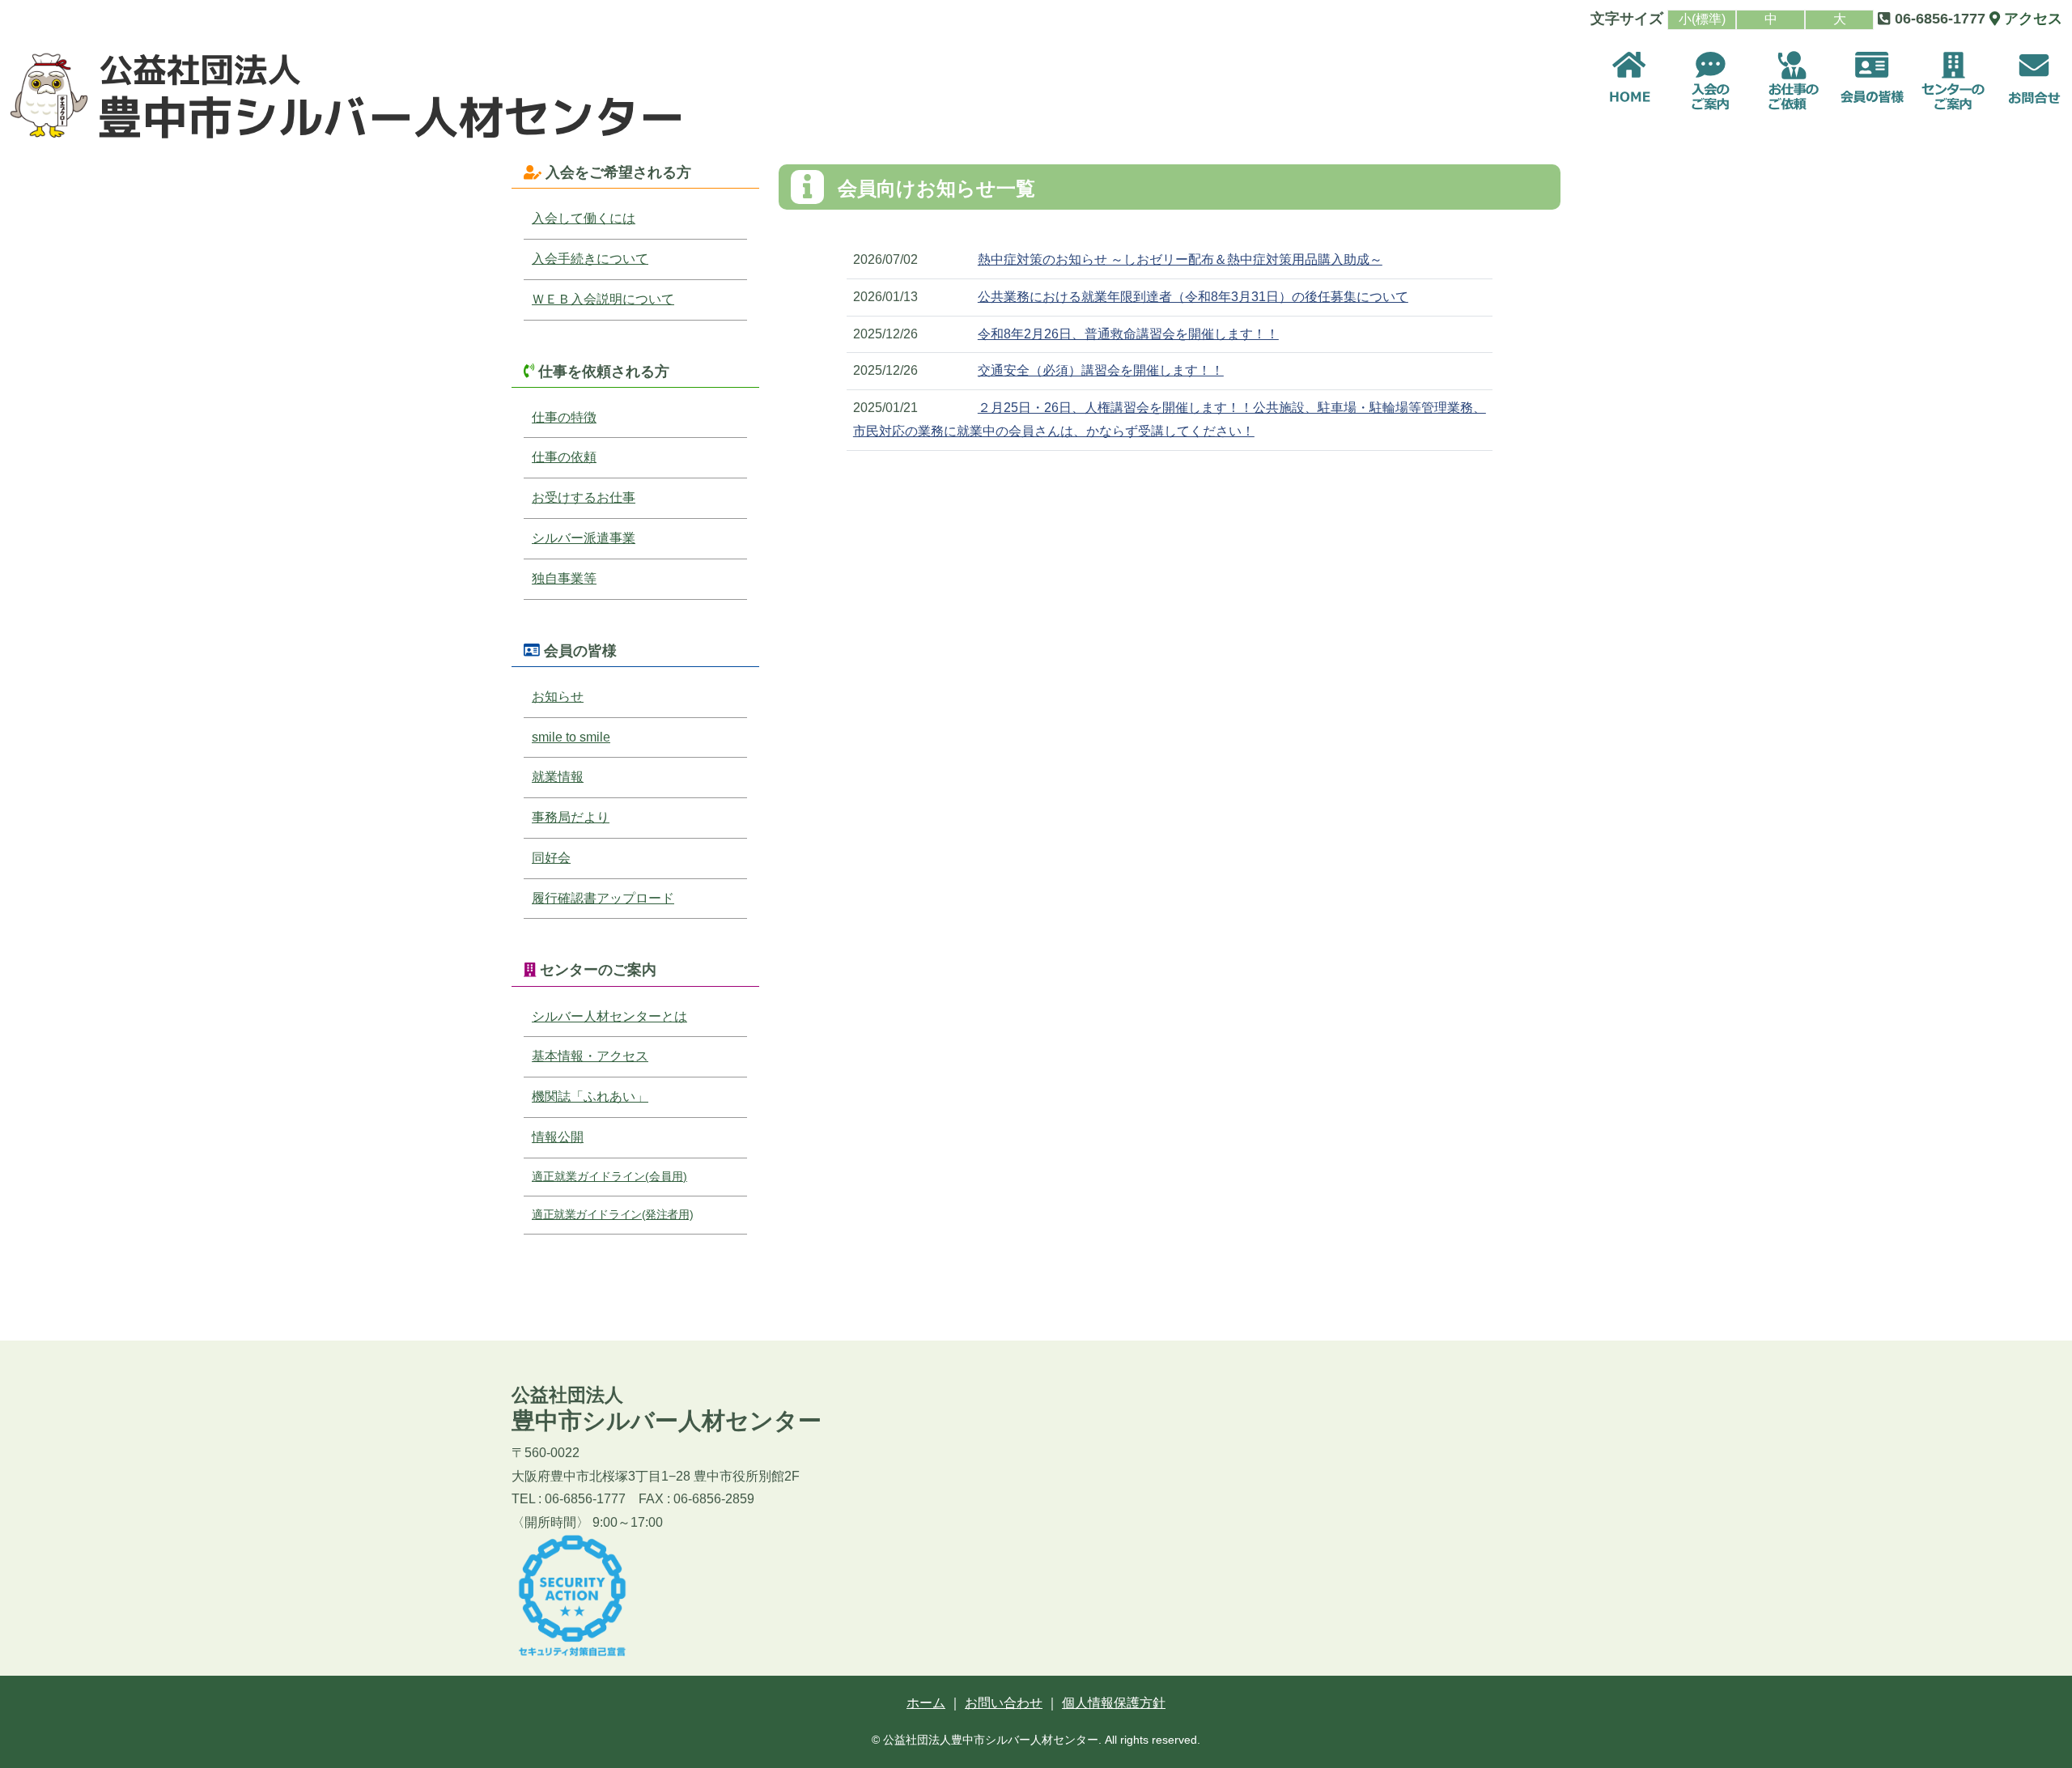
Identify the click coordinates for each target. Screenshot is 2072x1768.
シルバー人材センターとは (609, 1016)
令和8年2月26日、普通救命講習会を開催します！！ (1128, 334)
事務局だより (571, 817)
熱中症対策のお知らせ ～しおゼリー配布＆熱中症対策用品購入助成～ (1180, 259)
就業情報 (558, 777)
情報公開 (558, 1137)
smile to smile (571, 737)
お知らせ (558, 697)
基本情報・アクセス (590, 1056)
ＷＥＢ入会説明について (603, 299)
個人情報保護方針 (1114, 1703)
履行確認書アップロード (603, 898)
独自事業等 (564, 578)
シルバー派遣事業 (584, 538)
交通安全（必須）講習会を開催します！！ (1101, 370)
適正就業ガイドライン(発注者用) (612, 1214)
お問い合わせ (1004, 1703)
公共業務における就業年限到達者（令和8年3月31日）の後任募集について (1193, 297)
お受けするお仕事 (584, 497)
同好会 (551, 858)
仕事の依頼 (564, 457)
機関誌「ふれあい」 (590, 1096)
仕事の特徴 (564, 417)
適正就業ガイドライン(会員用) (609, 1176)
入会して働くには (584, 218)
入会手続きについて (590, 259)
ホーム (926, 1703)
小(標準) (1702, 19)
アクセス (2031, 19)
